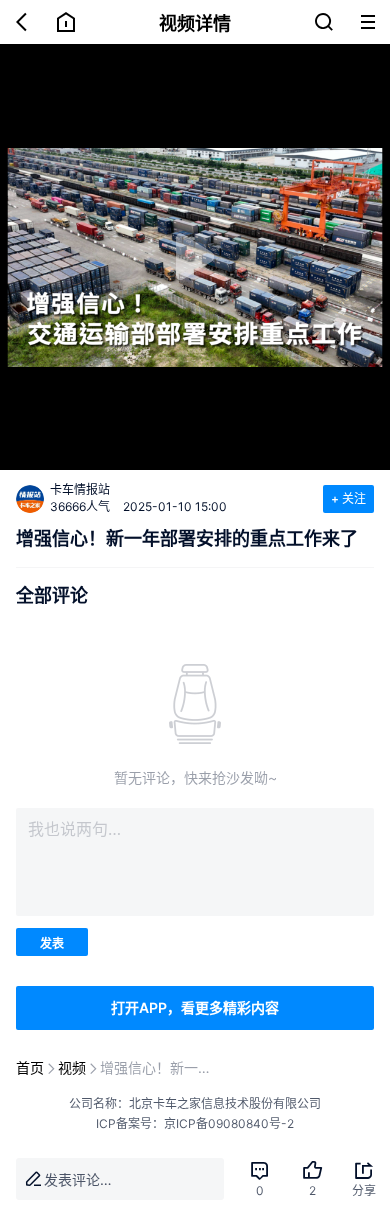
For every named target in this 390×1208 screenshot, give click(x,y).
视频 (72, 1067)
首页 (30, 1067)
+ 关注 (348, 498)
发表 (52, 943)
